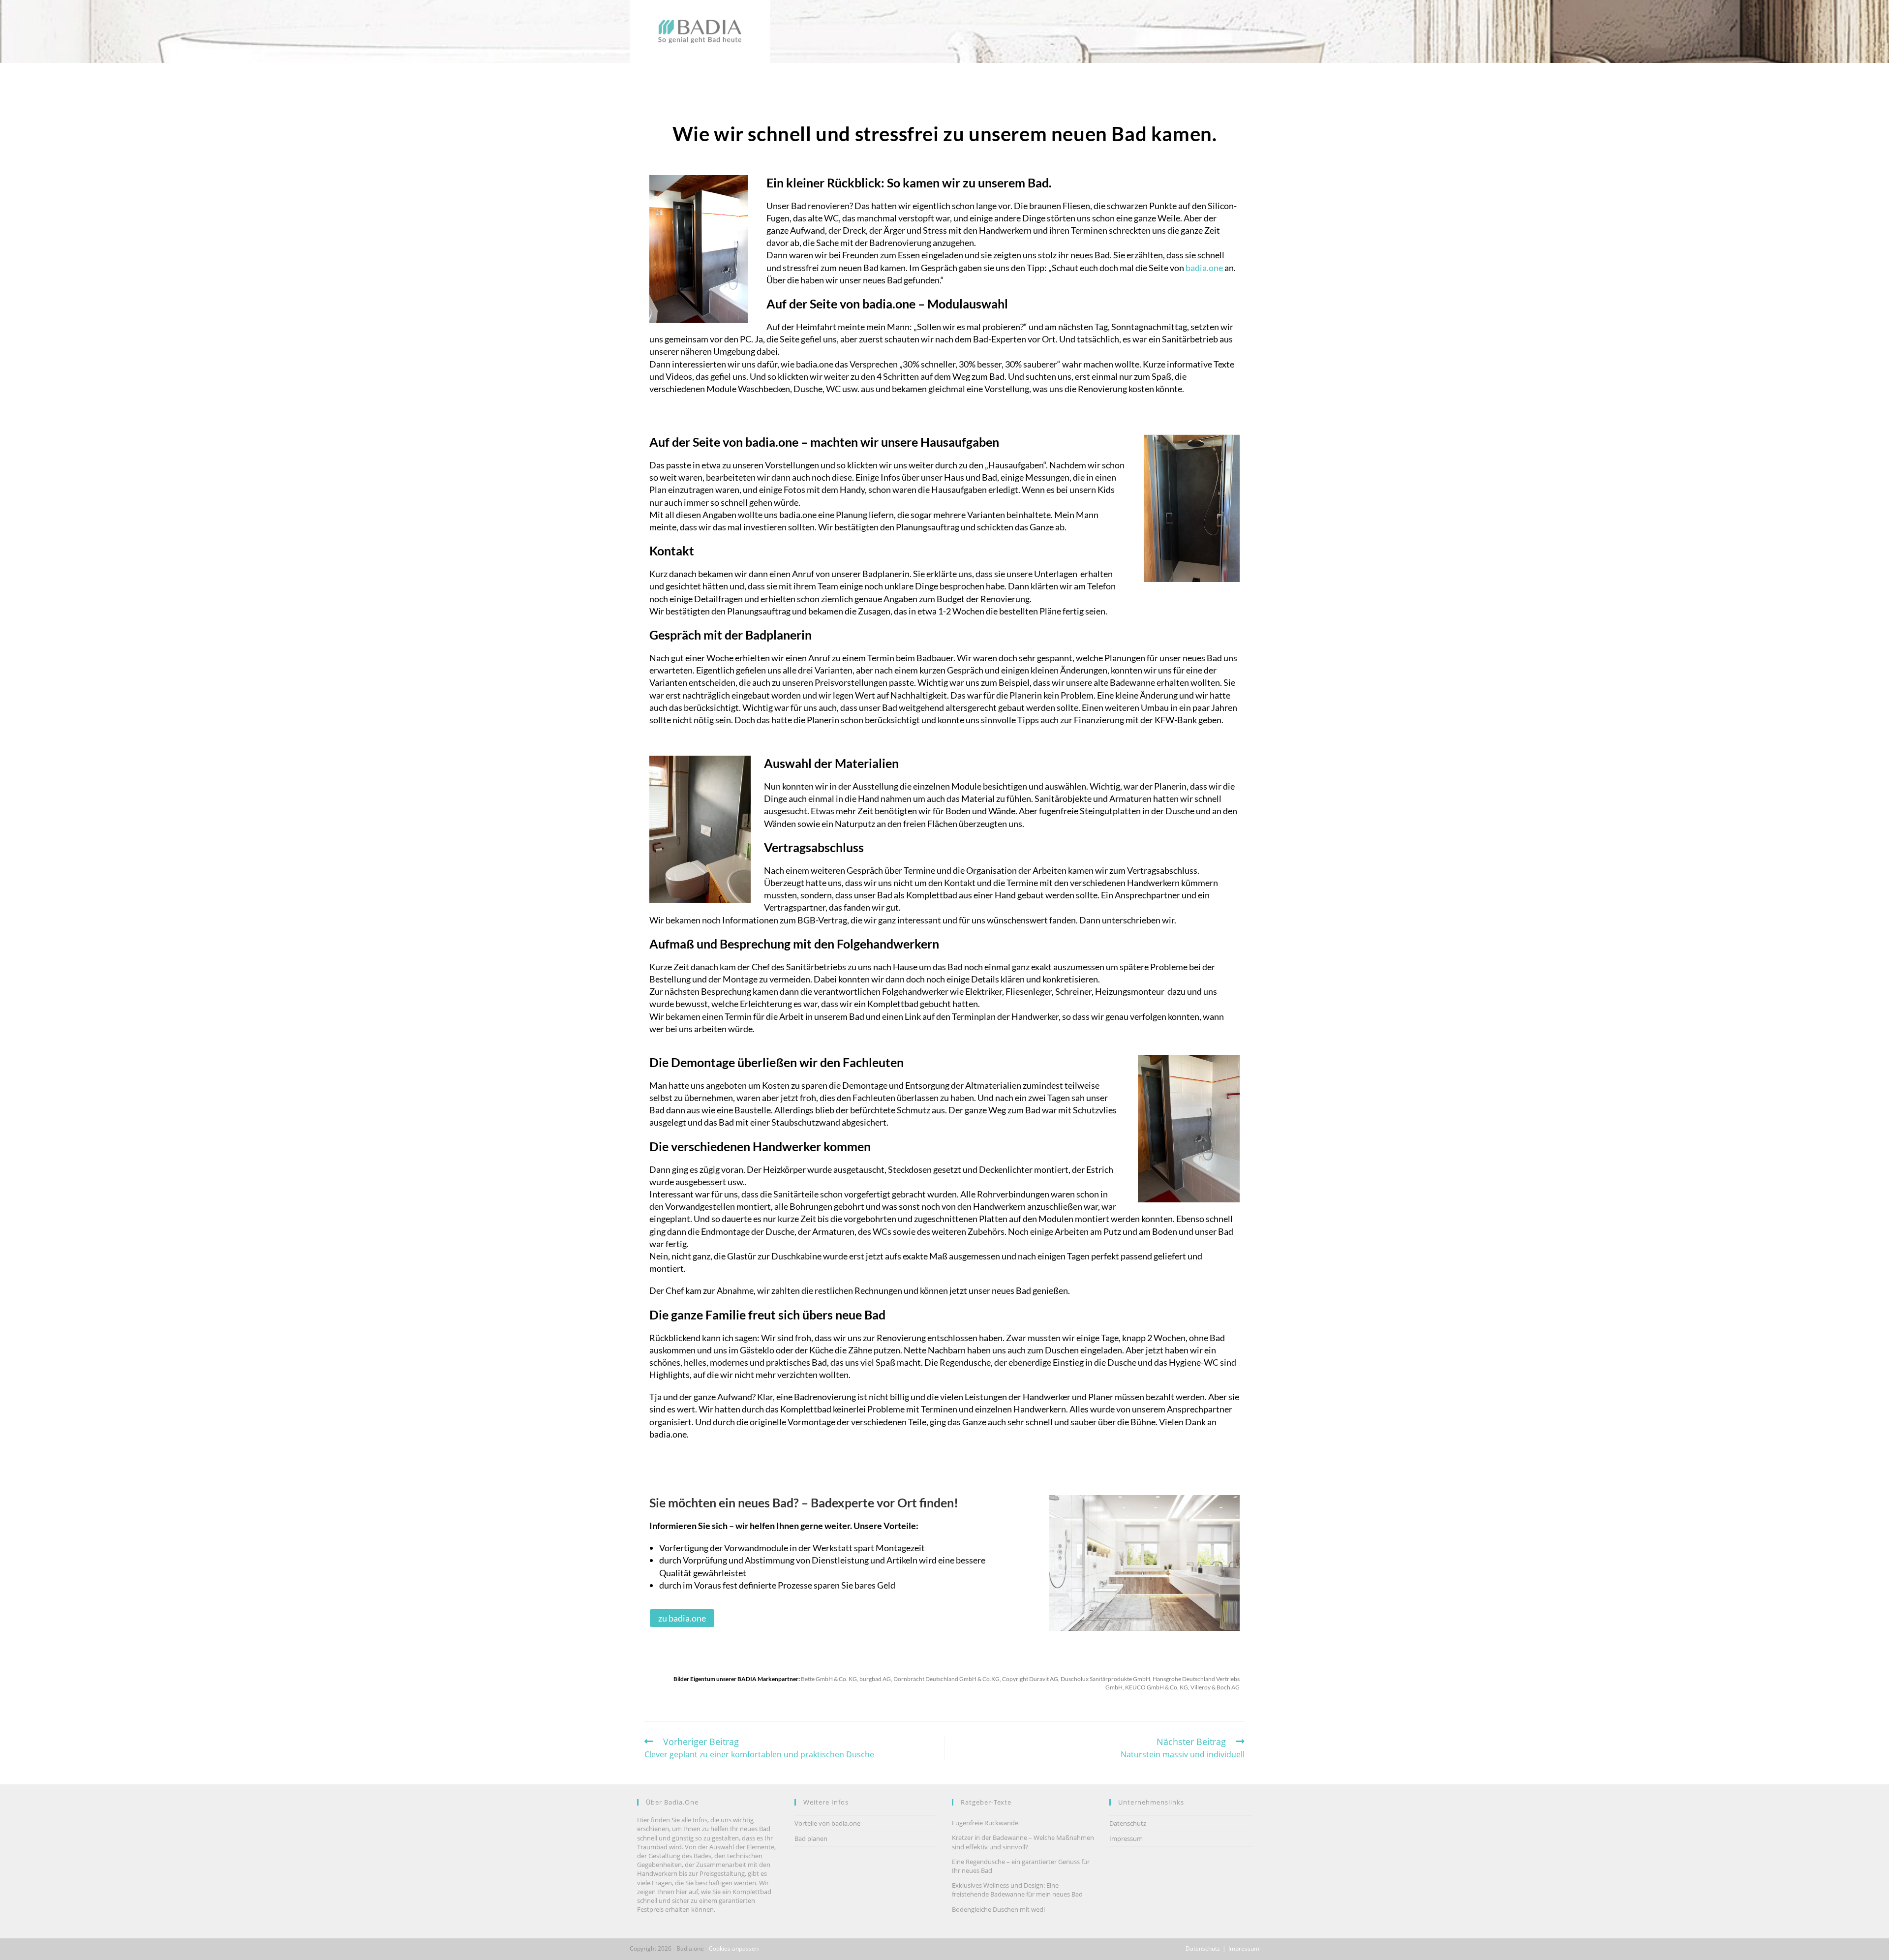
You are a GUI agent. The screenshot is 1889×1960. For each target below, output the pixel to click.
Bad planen (811, 1838)
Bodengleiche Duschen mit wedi (998, 1909)
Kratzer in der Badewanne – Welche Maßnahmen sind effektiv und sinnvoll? (1023, 1842)
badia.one (1204, 268)
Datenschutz (1128, 1823)
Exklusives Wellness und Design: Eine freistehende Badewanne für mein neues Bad (1017, 1890)
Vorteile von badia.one (827, 1823)
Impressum (1126, 1838)
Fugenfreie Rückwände (985, 1823)
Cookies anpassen (734, 1948)
